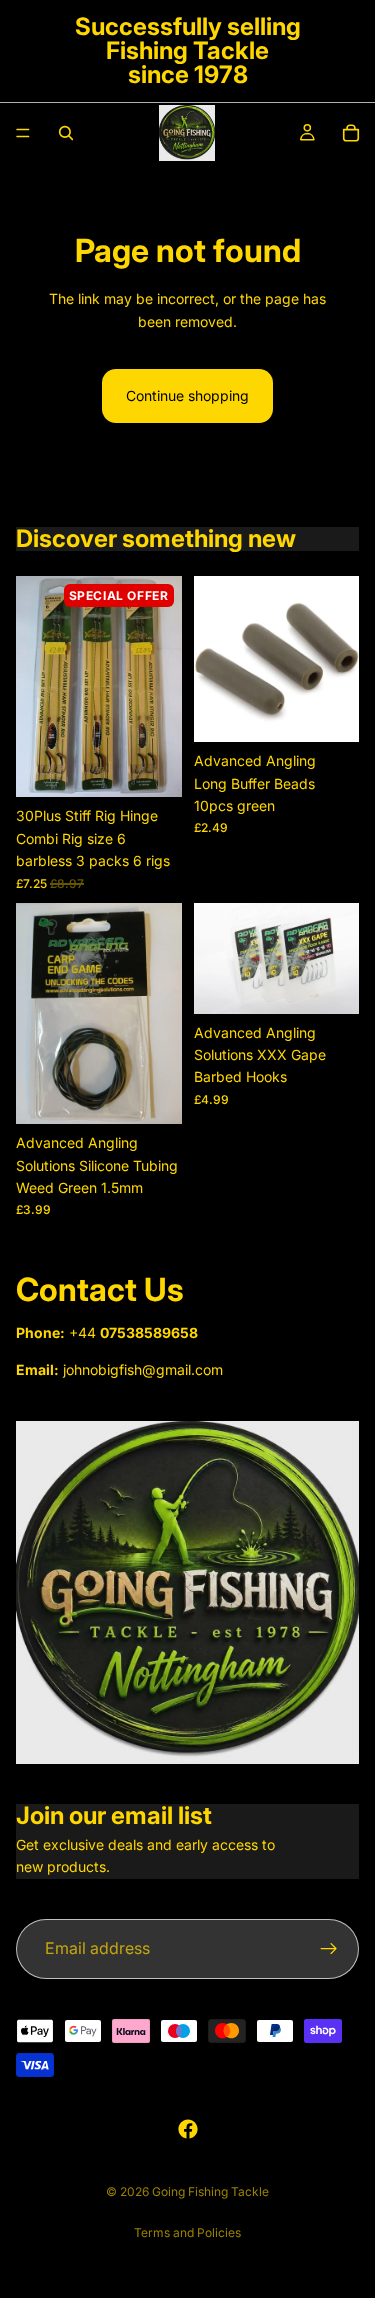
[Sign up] (329, 1949)
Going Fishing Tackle (210, 2191)
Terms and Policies (187, 2232)
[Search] (66, 133)
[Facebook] (188, 2129)
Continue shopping (187, 395)
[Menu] (23, 133)
